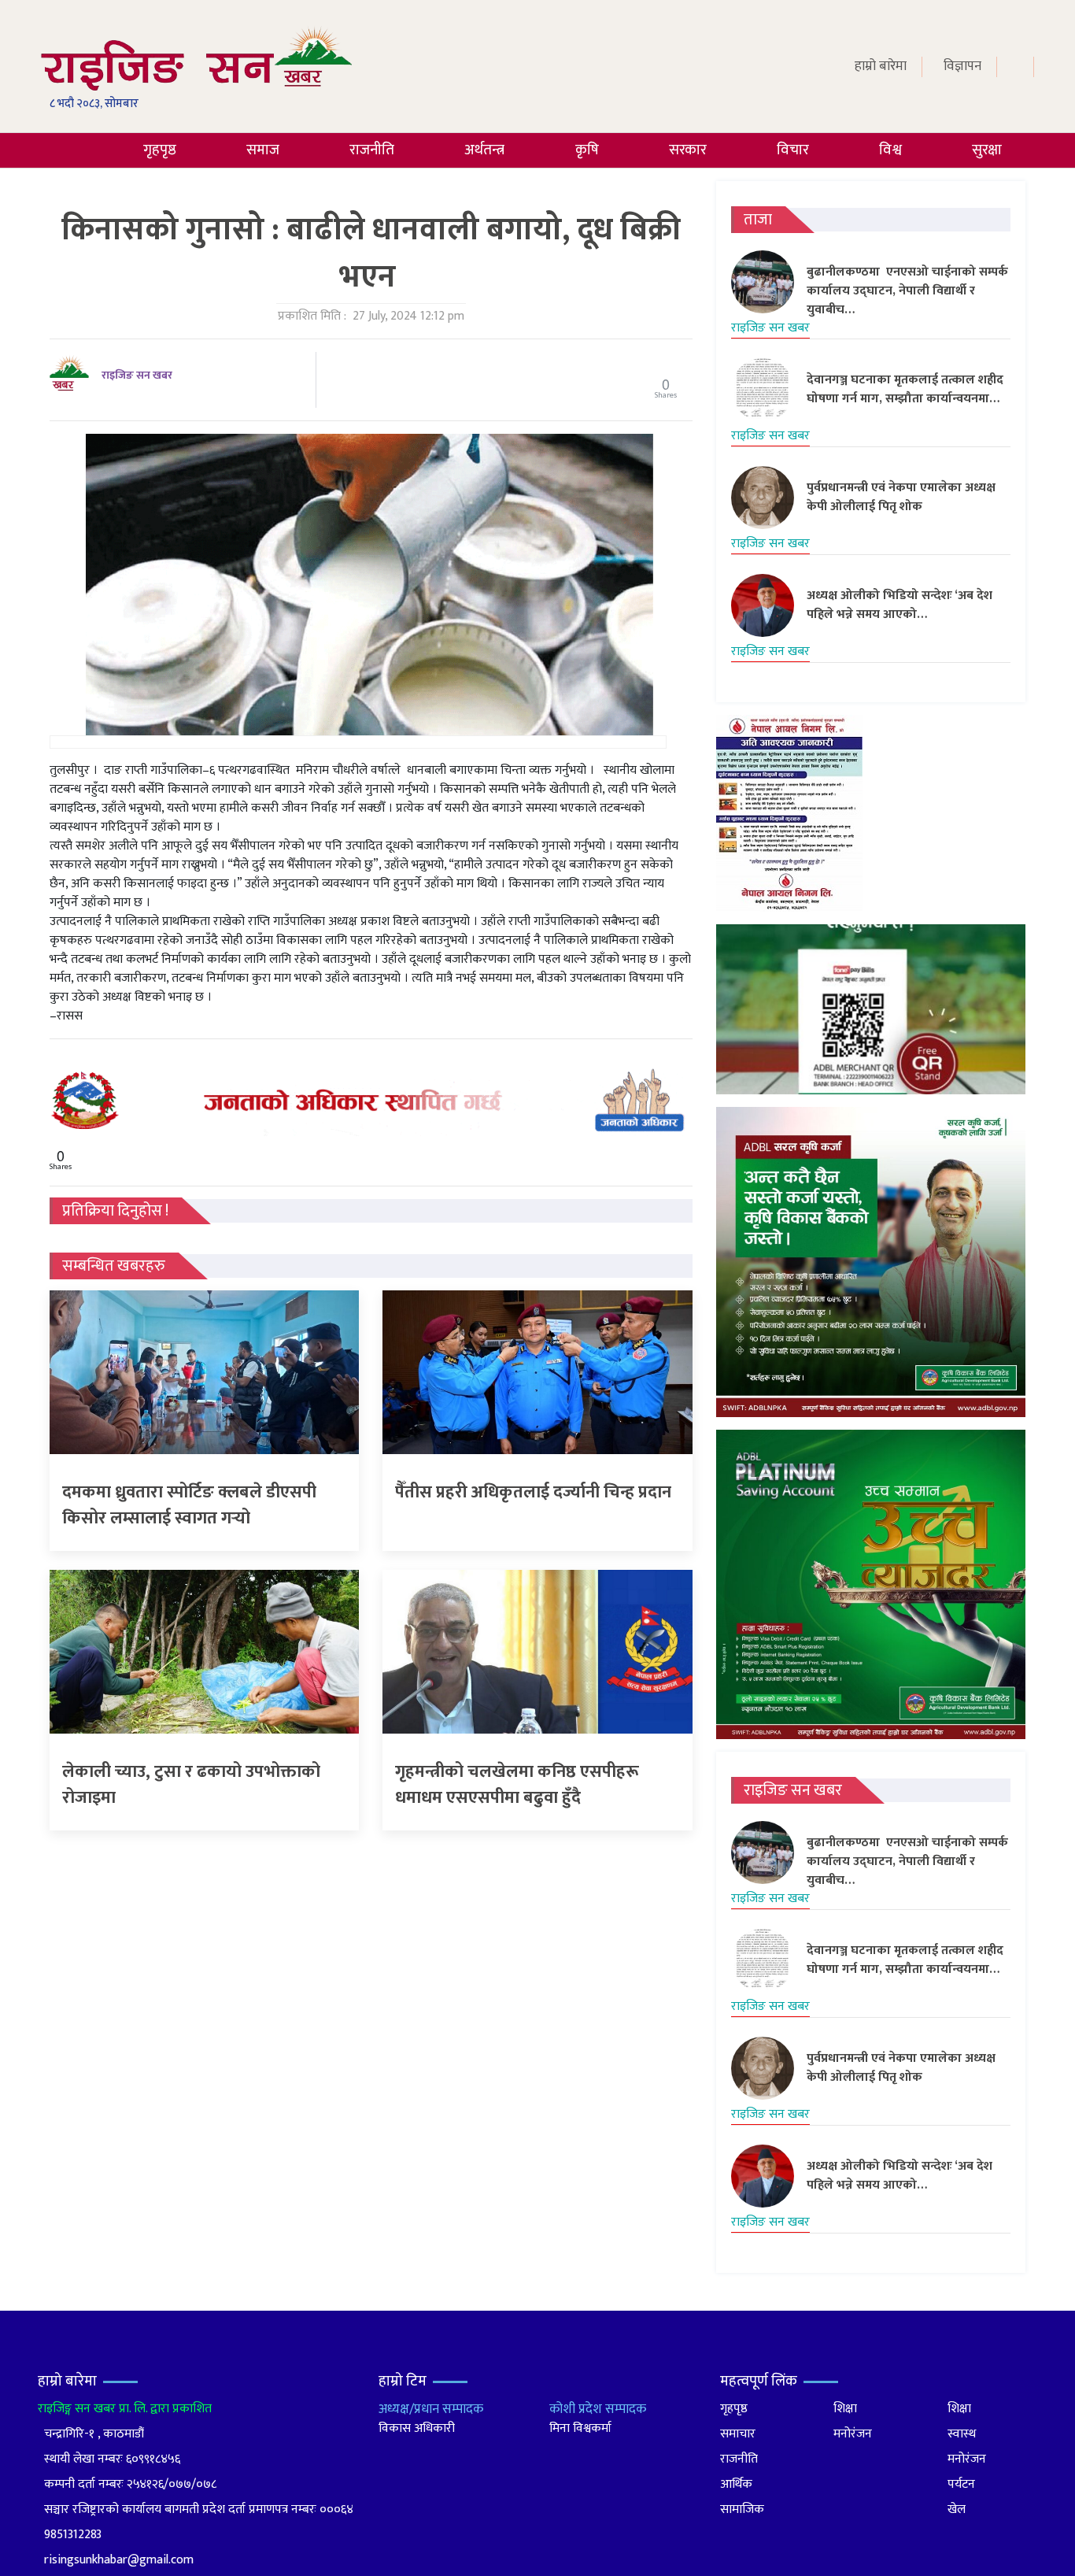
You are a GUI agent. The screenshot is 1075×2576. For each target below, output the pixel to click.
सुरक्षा (987, 150)
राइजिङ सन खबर (137, 375)
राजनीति (372, 150)
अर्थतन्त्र (484, 150)
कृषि (587, 150)
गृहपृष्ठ (160, 150)
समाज (263, 150)
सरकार (688, 150)
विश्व (890, 150)
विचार (793, 150)
